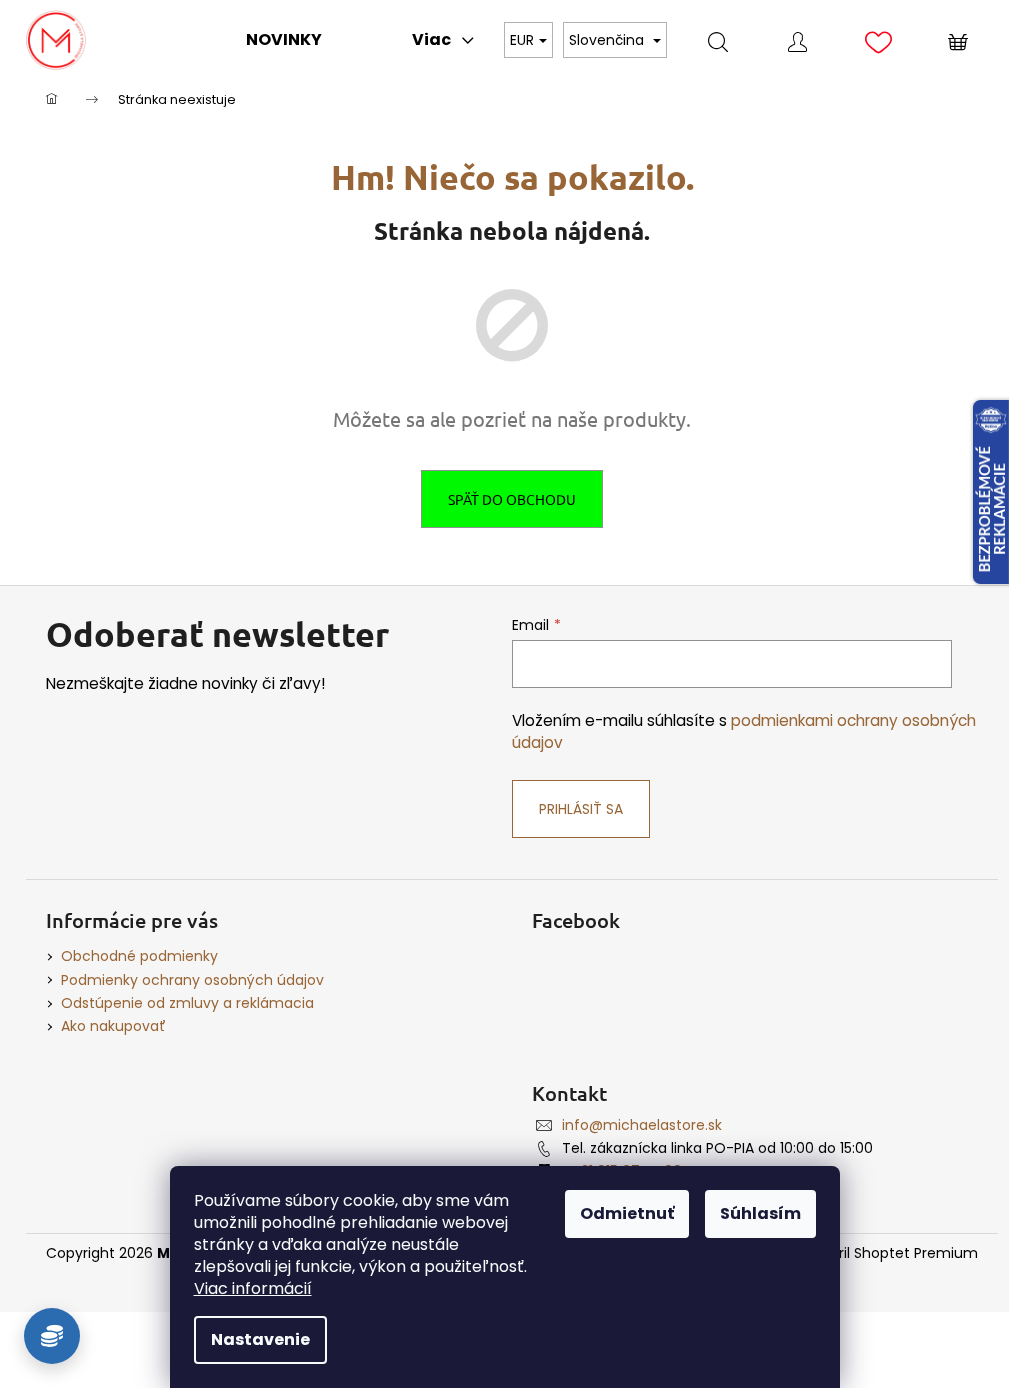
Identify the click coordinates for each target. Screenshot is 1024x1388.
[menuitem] (284, 40)
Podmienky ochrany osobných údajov (192, 980)
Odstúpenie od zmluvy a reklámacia (187, 1003)
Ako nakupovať (113, 1026)
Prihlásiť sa (581, 809)
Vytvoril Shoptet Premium (888, 1253)
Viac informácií (253, 1288)
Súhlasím (760, 1213)
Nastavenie (260, 1339)
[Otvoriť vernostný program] (52, 1336)
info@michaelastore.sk (642, 1125)
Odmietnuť (627, 1213)
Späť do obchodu (512, 499)
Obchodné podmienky (139, 956)
